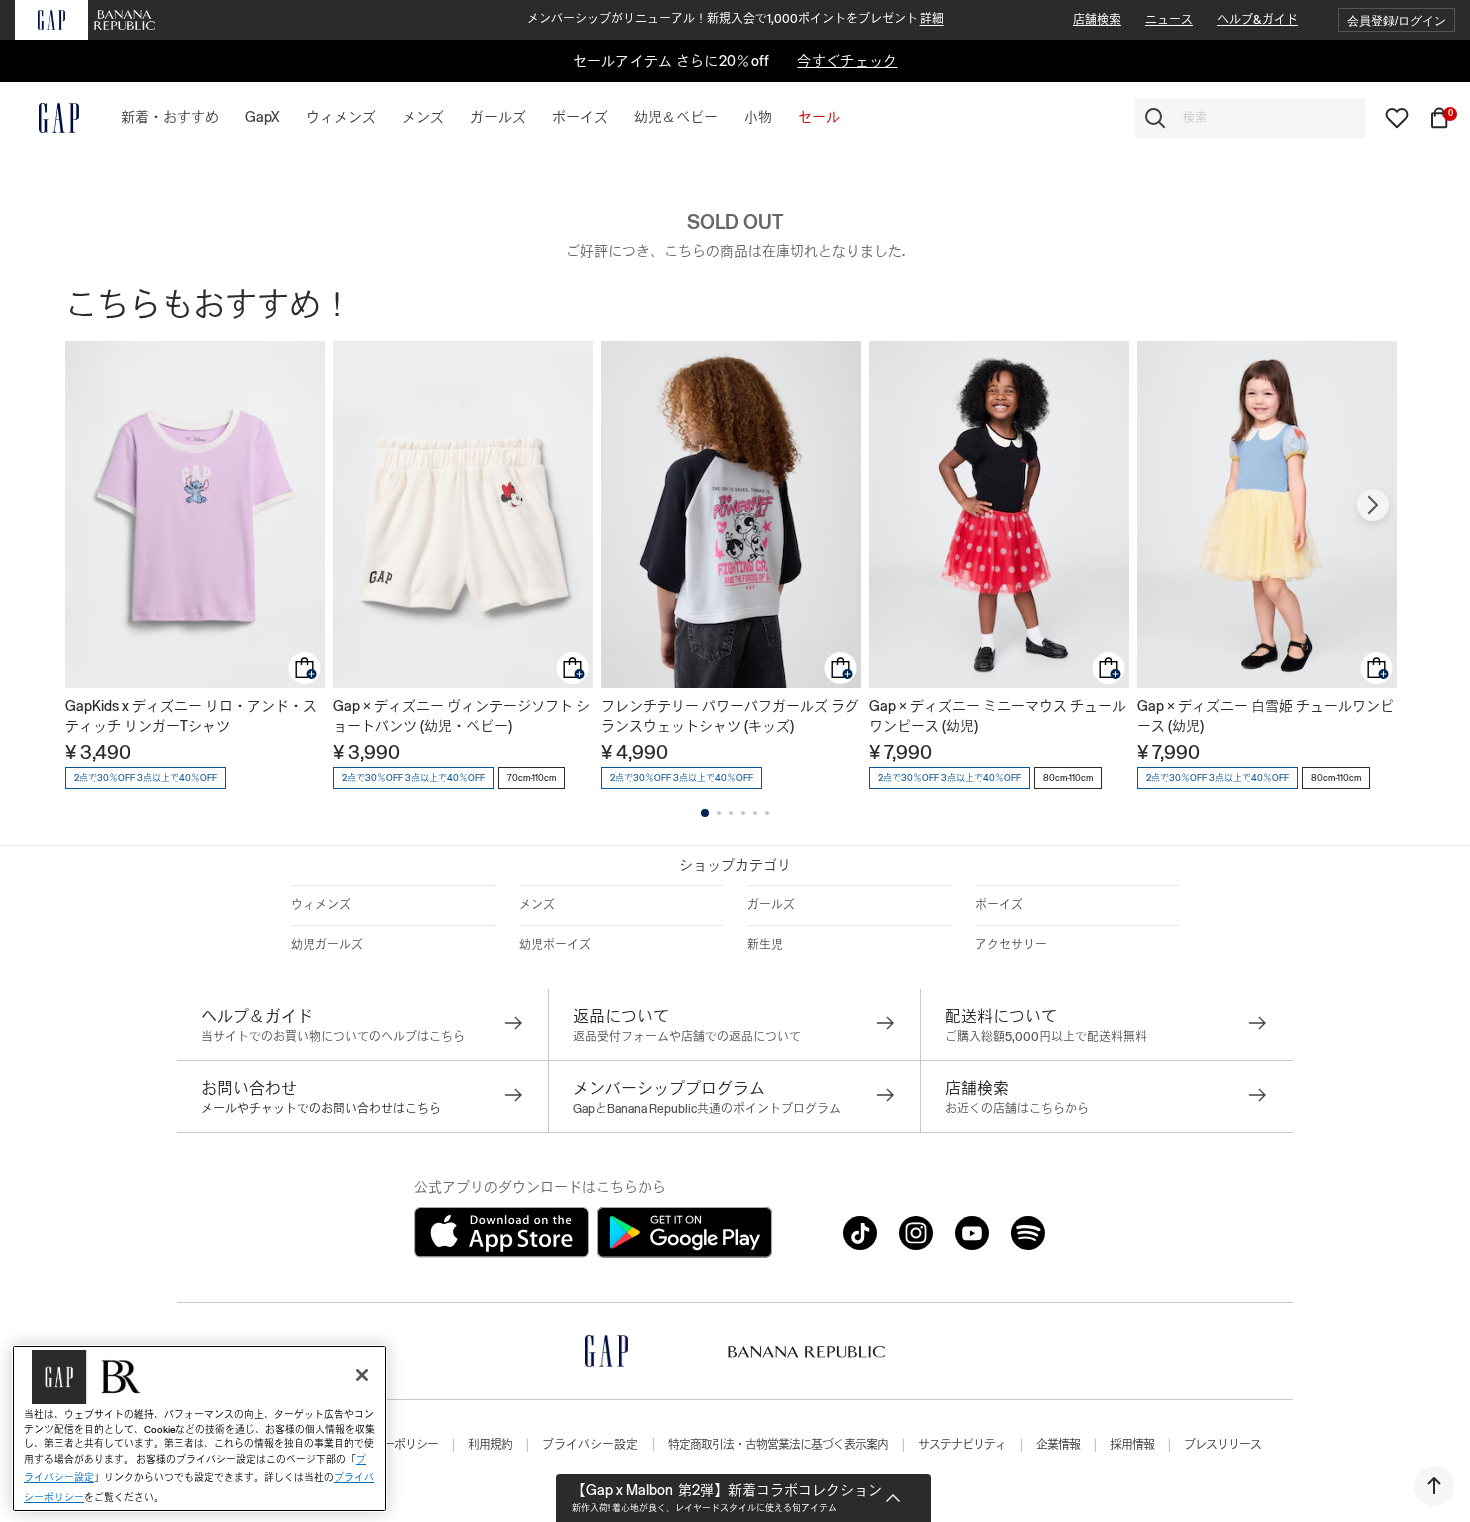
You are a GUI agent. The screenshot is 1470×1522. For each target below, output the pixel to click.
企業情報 (1058, 1445)
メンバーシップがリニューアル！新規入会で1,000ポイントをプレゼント (735, 19)
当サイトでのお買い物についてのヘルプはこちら (333, 1037)
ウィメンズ (321, 905)
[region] (199, 1428)
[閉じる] (362, 1375)
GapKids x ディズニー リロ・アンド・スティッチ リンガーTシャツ (191, 716)
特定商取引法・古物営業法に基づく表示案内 (778, 1445)
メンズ (537, 905)
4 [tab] (743, 813)
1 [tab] (705, 813)
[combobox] (1250, 118)
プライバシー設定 (590, 1445)
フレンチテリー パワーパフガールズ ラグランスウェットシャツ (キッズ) (730, 716)
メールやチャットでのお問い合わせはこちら (321, 1109)
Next (1373, 505)
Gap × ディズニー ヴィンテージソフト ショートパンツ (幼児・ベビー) (461, 716)
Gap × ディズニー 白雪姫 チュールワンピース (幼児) (1265, 716)
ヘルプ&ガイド (1257, 20)
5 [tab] (755, 813)
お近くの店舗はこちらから (1017, 1109)
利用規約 (490, 1445)
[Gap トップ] (47, 118)
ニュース (1169, 20)
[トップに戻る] (1434, 1486)
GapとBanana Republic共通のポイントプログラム (707, 1109)
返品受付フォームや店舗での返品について (687, 1037)
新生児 (765, 945)
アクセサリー (1011, 945)
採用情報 (1132, 1445)
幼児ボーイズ (555, 945)
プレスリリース (1222, 1445)
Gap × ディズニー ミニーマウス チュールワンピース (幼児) (997, 716)
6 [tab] (767, 813)
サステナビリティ (962, 1445)
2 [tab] (719, 813)
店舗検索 (1097, 20)
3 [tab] (731, 813)
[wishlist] (1397, 117)
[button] (1396, 20)
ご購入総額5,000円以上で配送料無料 (1046, 1037)
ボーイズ (999, 905)
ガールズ (771, 905)
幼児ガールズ (327, 945)
